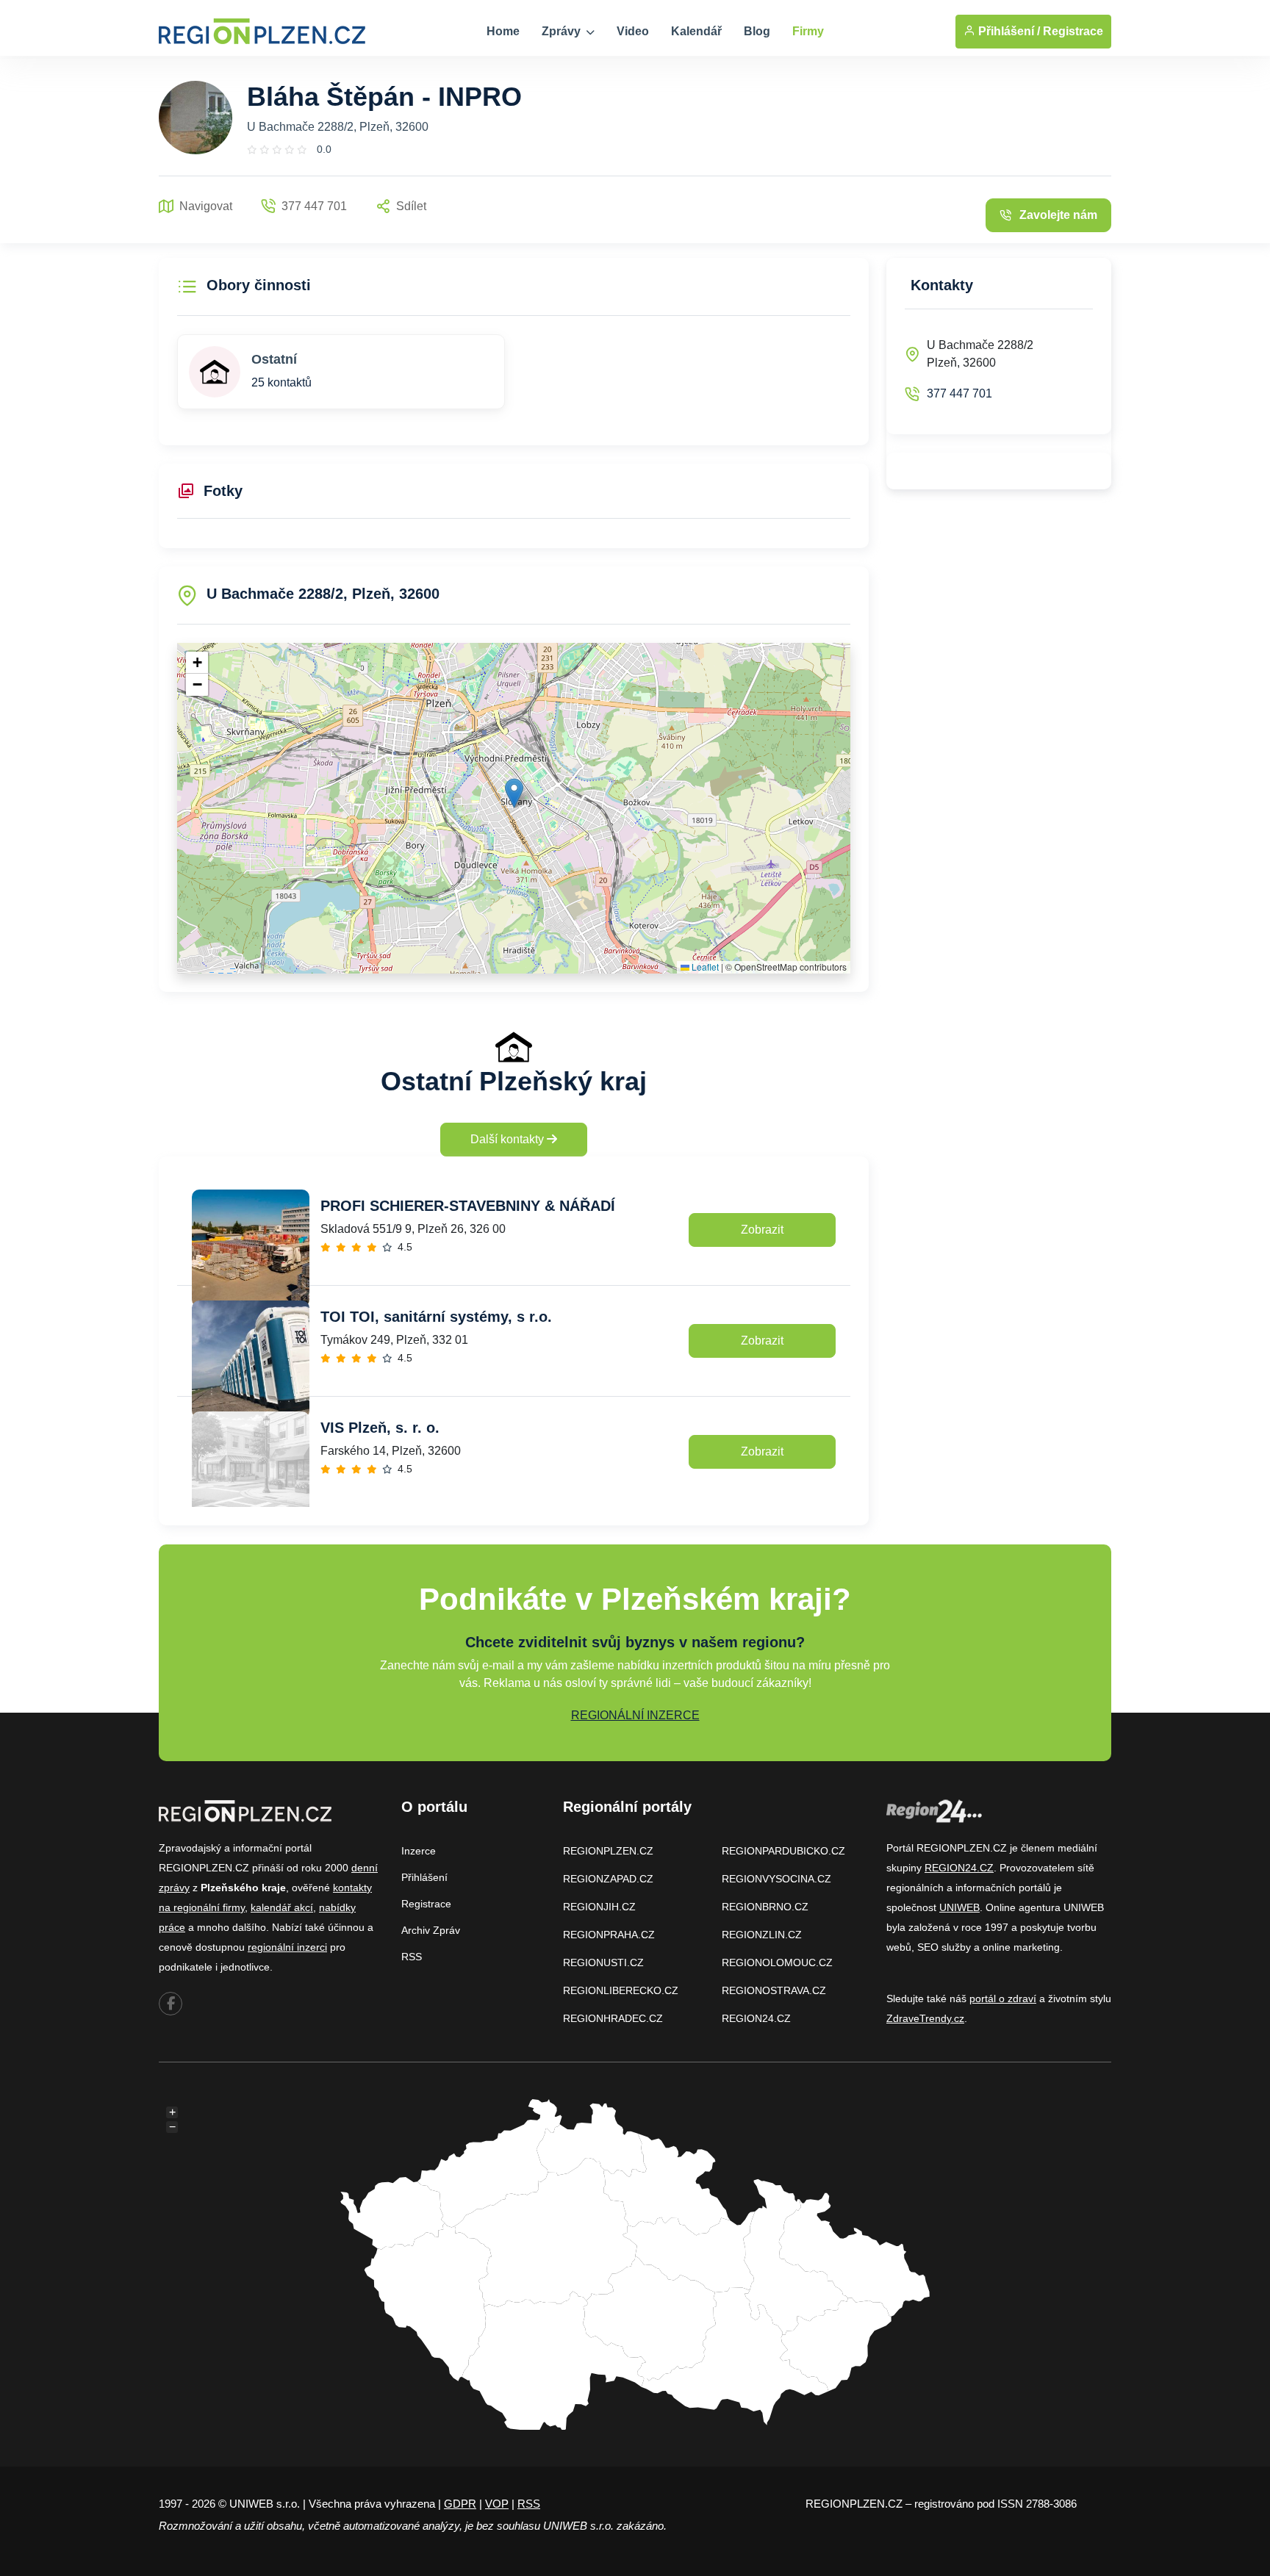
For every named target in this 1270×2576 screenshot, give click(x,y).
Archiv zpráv (431, 1930)
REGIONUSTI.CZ (603, 1962)
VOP (497, 2504)
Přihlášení (424, 1877)
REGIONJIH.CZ (599, 1907)
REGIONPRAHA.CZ (609, 1935)
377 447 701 (959, 393)
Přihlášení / (1008, 31)
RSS (412, 1957)
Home (503, 31)
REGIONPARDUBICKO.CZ (783, 1851)
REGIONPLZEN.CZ (608, 1851)
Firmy (808, 31)
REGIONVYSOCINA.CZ (776, 1879)
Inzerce (419, 1851)
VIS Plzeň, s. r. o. (380, 1428)
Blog (757, 31)
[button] (514, 793)
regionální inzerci (287, 1947)
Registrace (1073, 31)
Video (633, 31)
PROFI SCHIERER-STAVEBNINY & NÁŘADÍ (468, 1206)
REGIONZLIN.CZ (762, 1935)
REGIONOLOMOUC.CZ (777, 1962)
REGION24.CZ (756, 2018)
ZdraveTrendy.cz (925, 2018)
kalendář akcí (282, 1907)
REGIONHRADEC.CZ (613, 2018)
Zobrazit (762, 1230)
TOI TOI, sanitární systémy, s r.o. (436, 1317)
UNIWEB (959, 1907)
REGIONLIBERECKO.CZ (621, 1990)
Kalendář (696, 31)
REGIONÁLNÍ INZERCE (635, 1715)
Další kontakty (509, 1139)
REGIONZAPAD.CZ (608, 1879)
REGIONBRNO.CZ (765, 1907)
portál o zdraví (1003, 1998)
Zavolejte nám (1058, 215)
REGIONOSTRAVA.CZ (774, 1990)
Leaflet (704, 967)
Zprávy (563, 31)
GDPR (460, 2504)
